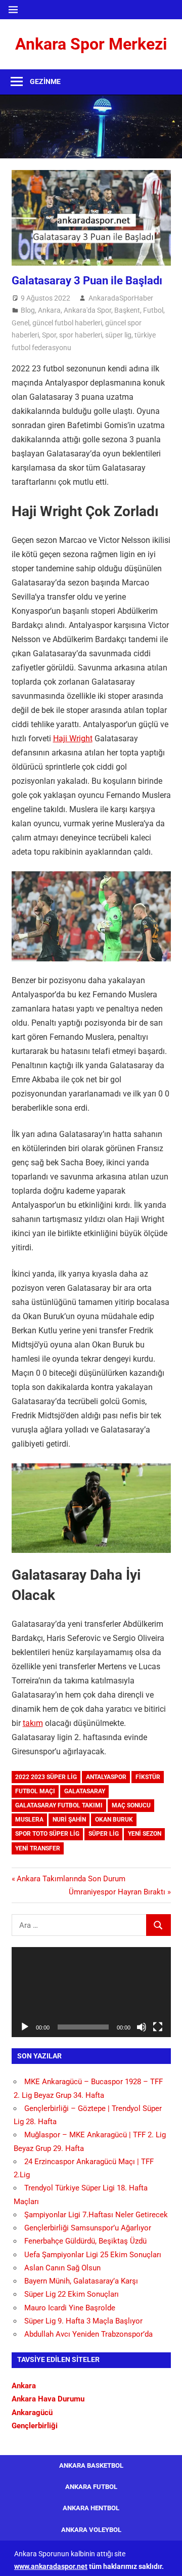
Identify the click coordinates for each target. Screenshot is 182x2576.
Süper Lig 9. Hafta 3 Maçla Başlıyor (83, 2321)
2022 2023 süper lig (46, 1777)
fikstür (148, 1777)
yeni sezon (145, 1834)
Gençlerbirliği (35, 2426)
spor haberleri (81, 335)
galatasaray (85, 1791)
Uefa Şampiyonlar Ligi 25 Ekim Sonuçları (93, 2255)
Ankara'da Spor (87, 310)
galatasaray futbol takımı (59, 1805)
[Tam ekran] (158, 2027)
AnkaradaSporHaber (121, 298)
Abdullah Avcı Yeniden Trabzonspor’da (88, 2334)
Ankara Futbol (91, 2487)
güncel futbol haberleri (67, 323)
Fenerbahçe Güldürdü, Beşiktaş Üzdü (85, 2241)
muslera (29, 1820)
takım (33, 1723)
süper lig (118, 335)
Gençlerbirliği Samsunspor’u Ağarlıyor (88, 2228)
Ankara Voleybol (91, 2530)
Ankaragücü (32, 2413)
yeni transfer (38, 1848)
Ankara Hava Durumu (48, 2399)
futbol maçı (35, 1791)
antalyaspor (106, 1777)
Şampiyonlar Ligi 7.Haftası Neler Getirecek (96, 2215)
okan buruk (114, 1820)
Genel (20, 323)
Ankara (49, 310)
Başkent (127, 310)
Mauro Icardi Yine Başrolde (70, 2308)
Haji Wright (73, 738)
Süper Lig (104, 1834)
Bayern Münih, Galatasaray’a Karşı (81, 2281)
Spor (49, 335)
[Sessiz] (142, 2027)
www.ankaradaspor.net (51, 2566)
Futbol (153, 310)
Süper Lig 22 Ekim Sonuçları (72, 2294)
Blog (28, 310)
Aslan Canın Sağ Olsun (62, 2268)
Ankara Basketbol (91, 2465)
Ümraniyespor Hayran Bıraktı (117, 1892)
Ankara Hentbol (91, 2508)
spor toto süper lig (47, 1834)
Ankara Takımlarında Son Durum (71, 1879)
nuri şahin (69, 1820)
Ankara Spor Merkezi (91, 44)
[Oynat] (25, 2027)
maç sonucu (131, 1805)
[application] (91, 1992)
